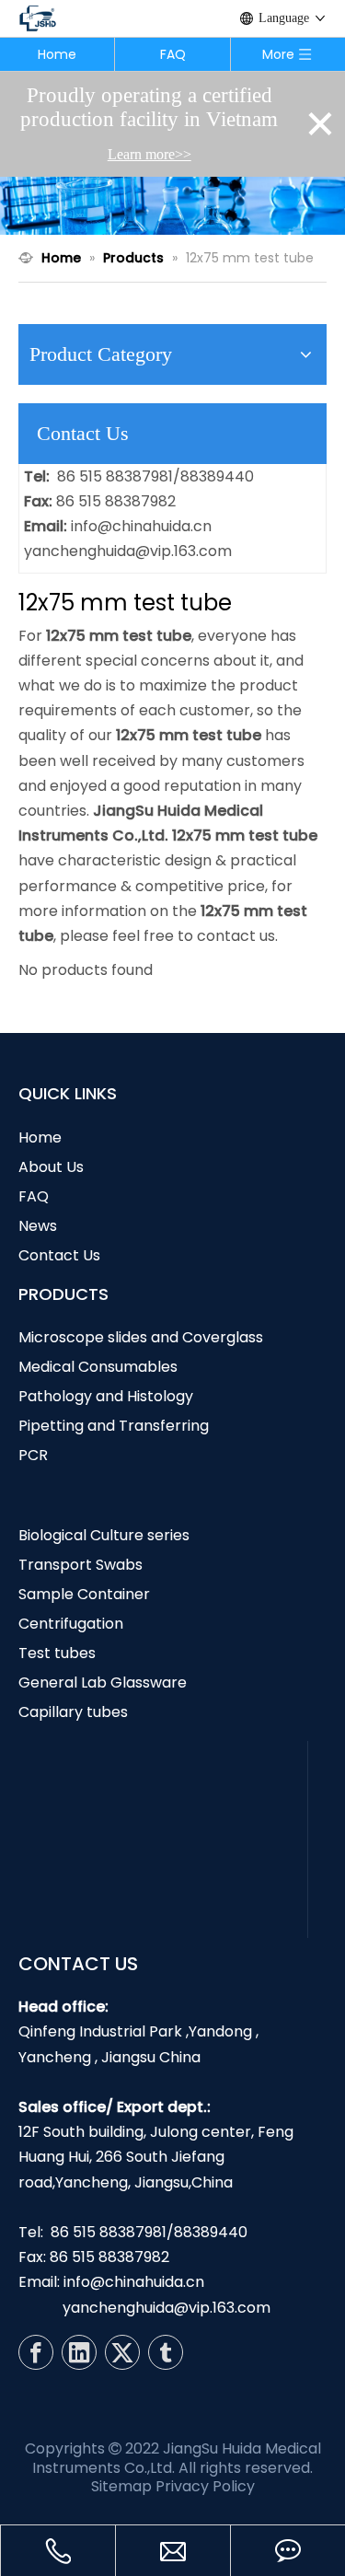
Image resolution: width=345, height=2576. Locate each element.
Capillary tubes (73, 1712)
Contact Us (59, 1255)
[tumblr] (166, 2352)
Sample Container (84, 1594)
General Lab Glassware (103, 1683)
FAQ (173, 54)
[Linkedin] (79, 2352)
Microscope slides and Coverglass (141, 1337)
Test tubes (57, 1653)
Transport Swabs (80, 1565)
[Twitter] (122, 2352)
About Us (51, 1167)
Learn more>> (149, 154)
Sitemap (121, 2486)
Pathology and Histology (106, 1396)
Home (57, 54)
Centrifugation (71, 1624)
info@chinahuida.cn (141, 526)
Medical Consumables (98, 1367)
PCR (33, 1455)
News (38, 1226)
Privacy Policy (205, 2486)
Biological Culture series (104, 1535)
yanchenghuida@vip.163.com (128, 551)
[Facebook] (36, 2352)
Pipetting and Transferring (114, 1426)
